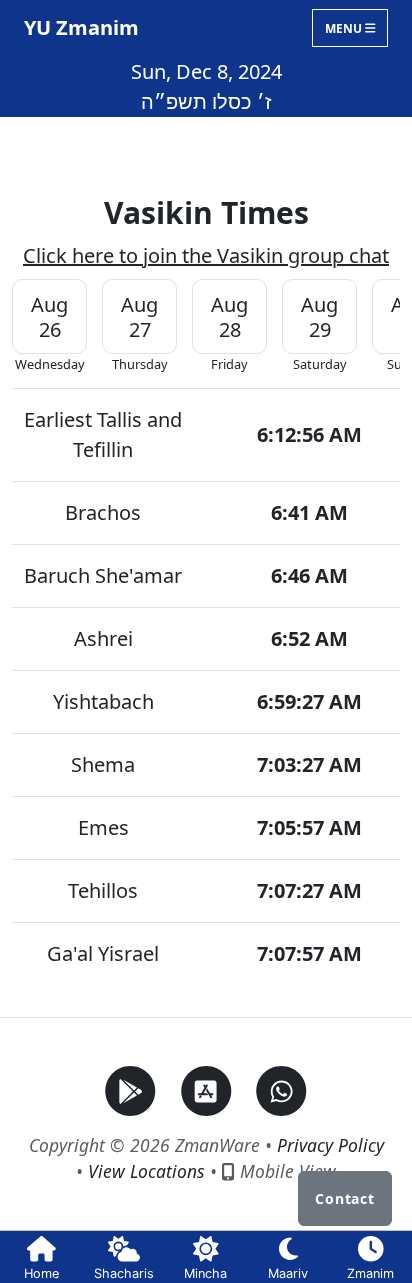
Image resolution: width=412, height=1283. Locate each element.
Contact (345, 1198)
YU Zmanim (81, 27)
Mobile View (285, 1171)
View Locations (146, 1171)
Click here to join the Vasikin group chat (206, 255)
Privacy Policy (330, 1145)
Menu (345, 27)
